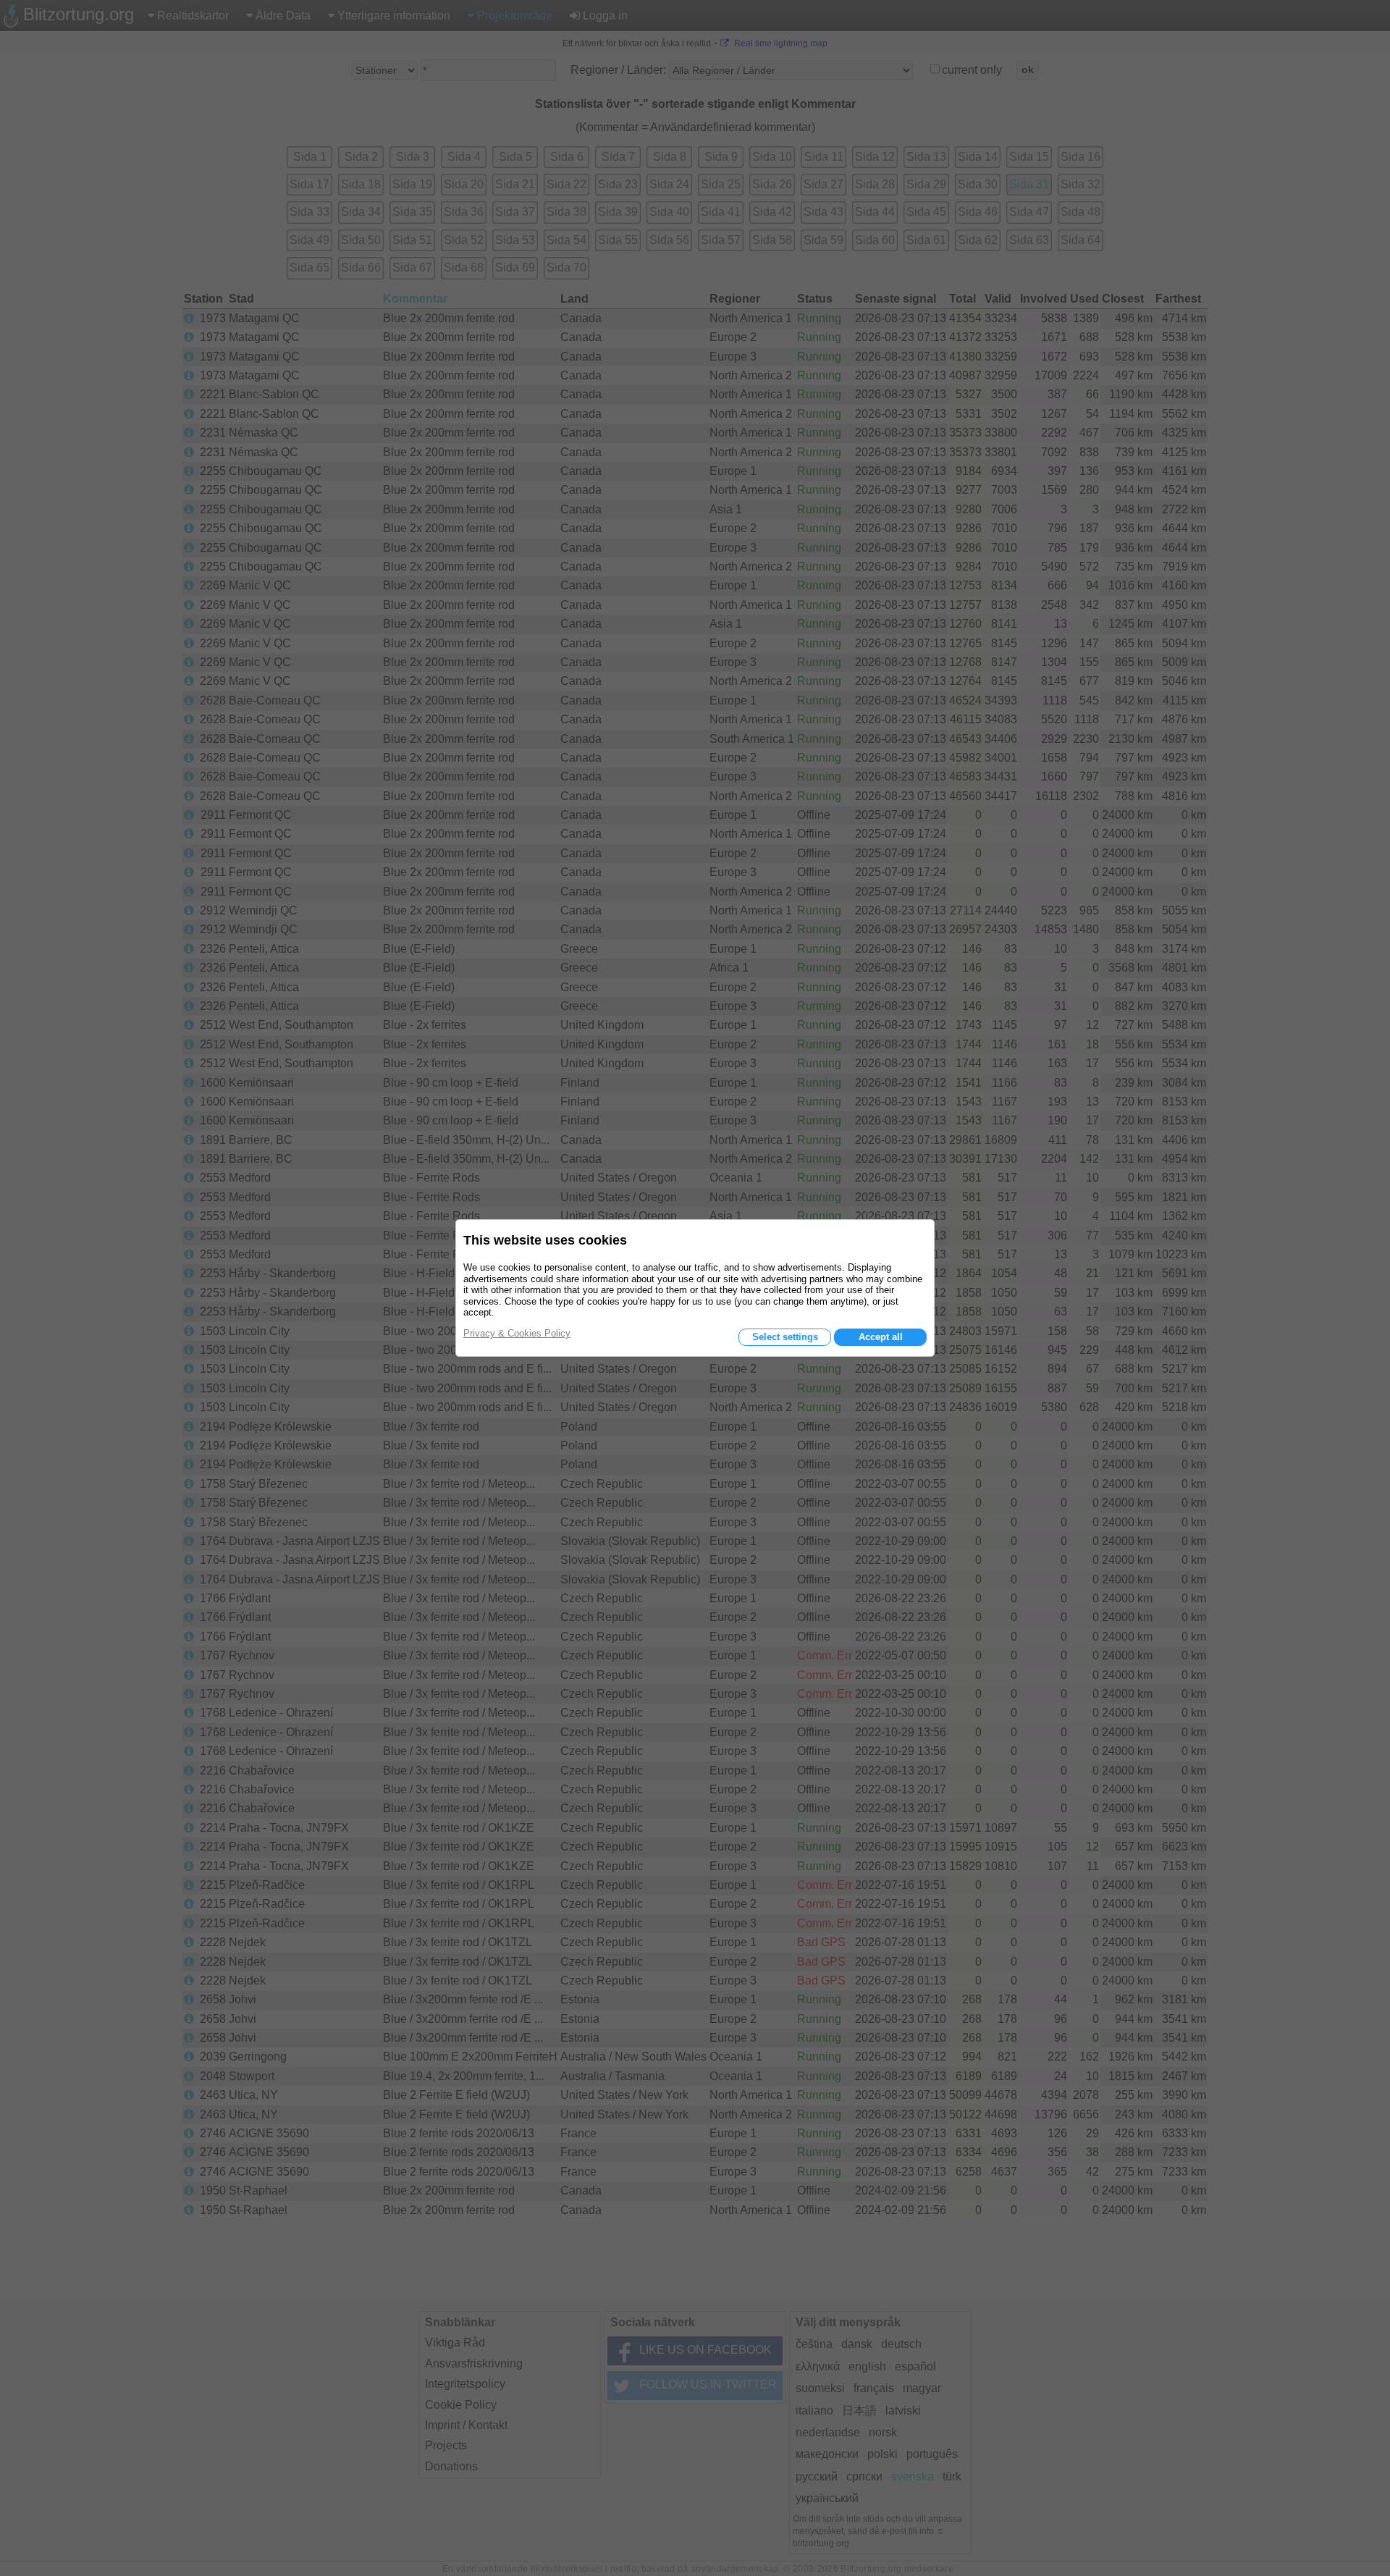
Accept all (881, 1337)
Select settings (785, 1337)
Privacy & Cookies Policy (517, 1333)
